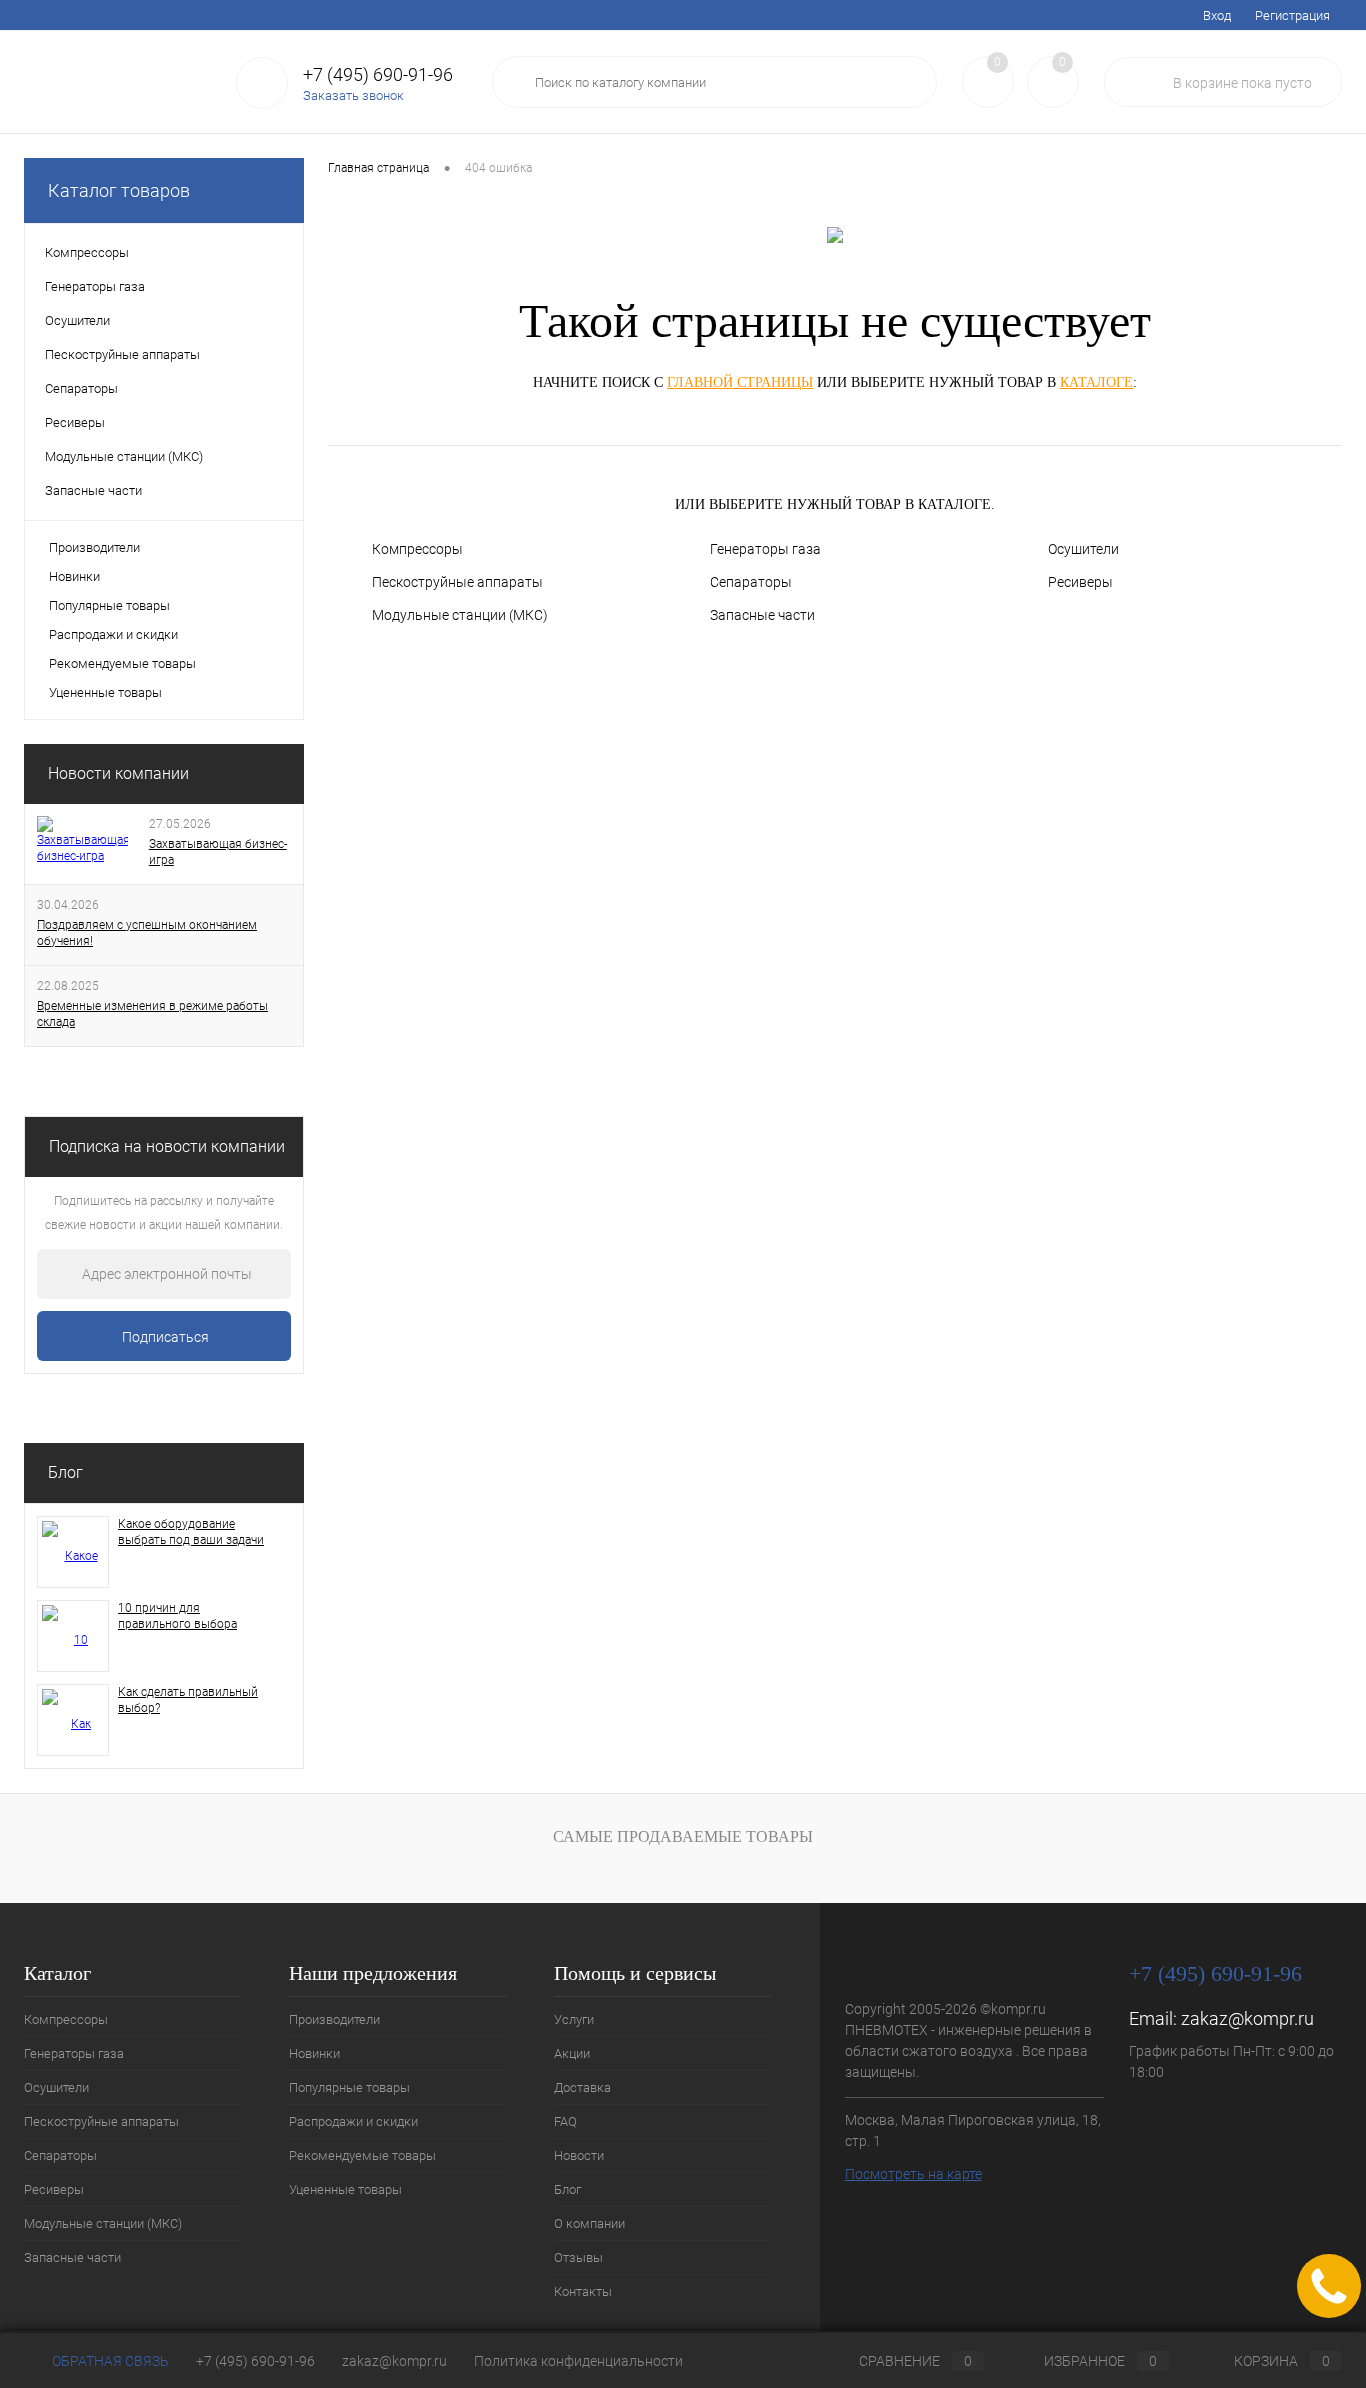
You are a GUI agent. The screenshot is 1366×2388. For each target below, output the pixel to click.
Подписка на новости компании (167, 1146)
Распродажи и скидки (113, 634)
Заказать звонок (353, 95)
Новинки (74, 576)
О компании (425, 15)
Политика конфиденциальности (578, 2361)
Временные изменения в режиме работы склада (152, 1014)
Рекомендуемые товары (122, 663)
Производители (94, 547)
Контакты (579, 15)
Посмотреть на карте (913, 2174)
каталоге (1096, 382)
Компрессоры (417, 549)
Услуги (43, 15)
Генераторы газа (765, 549)
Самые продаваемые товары (683, 1836)
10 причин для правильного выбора (177, 1616)
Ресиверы (1080, 582)
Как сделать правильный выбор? (188, 1700)
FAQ (234, 15)
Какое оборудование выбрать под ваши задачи (191, 1532)
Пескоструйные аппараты (457, 582)
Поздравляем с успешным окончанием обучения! (147, 933)
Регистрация (1292, 15)
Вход (1217, 15)
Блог (354, 15)
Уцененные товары (105, 692)
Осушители (1083, 549)
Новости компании (118, 773)
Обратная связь (109, 2361)
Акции (104, 15)
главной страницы (740, 382)
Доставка (172, 15)
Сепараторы (751, 582)
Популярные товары (109, 605)
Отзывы (505, 15)
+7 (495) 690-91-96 (255, 2361)
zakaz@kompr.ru (1247, 2018)
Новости (293, 15)
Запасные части (762, 615)
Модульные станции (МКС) (460, 615)
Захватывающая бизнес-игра (218, 852)
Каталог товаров (119, 190)
